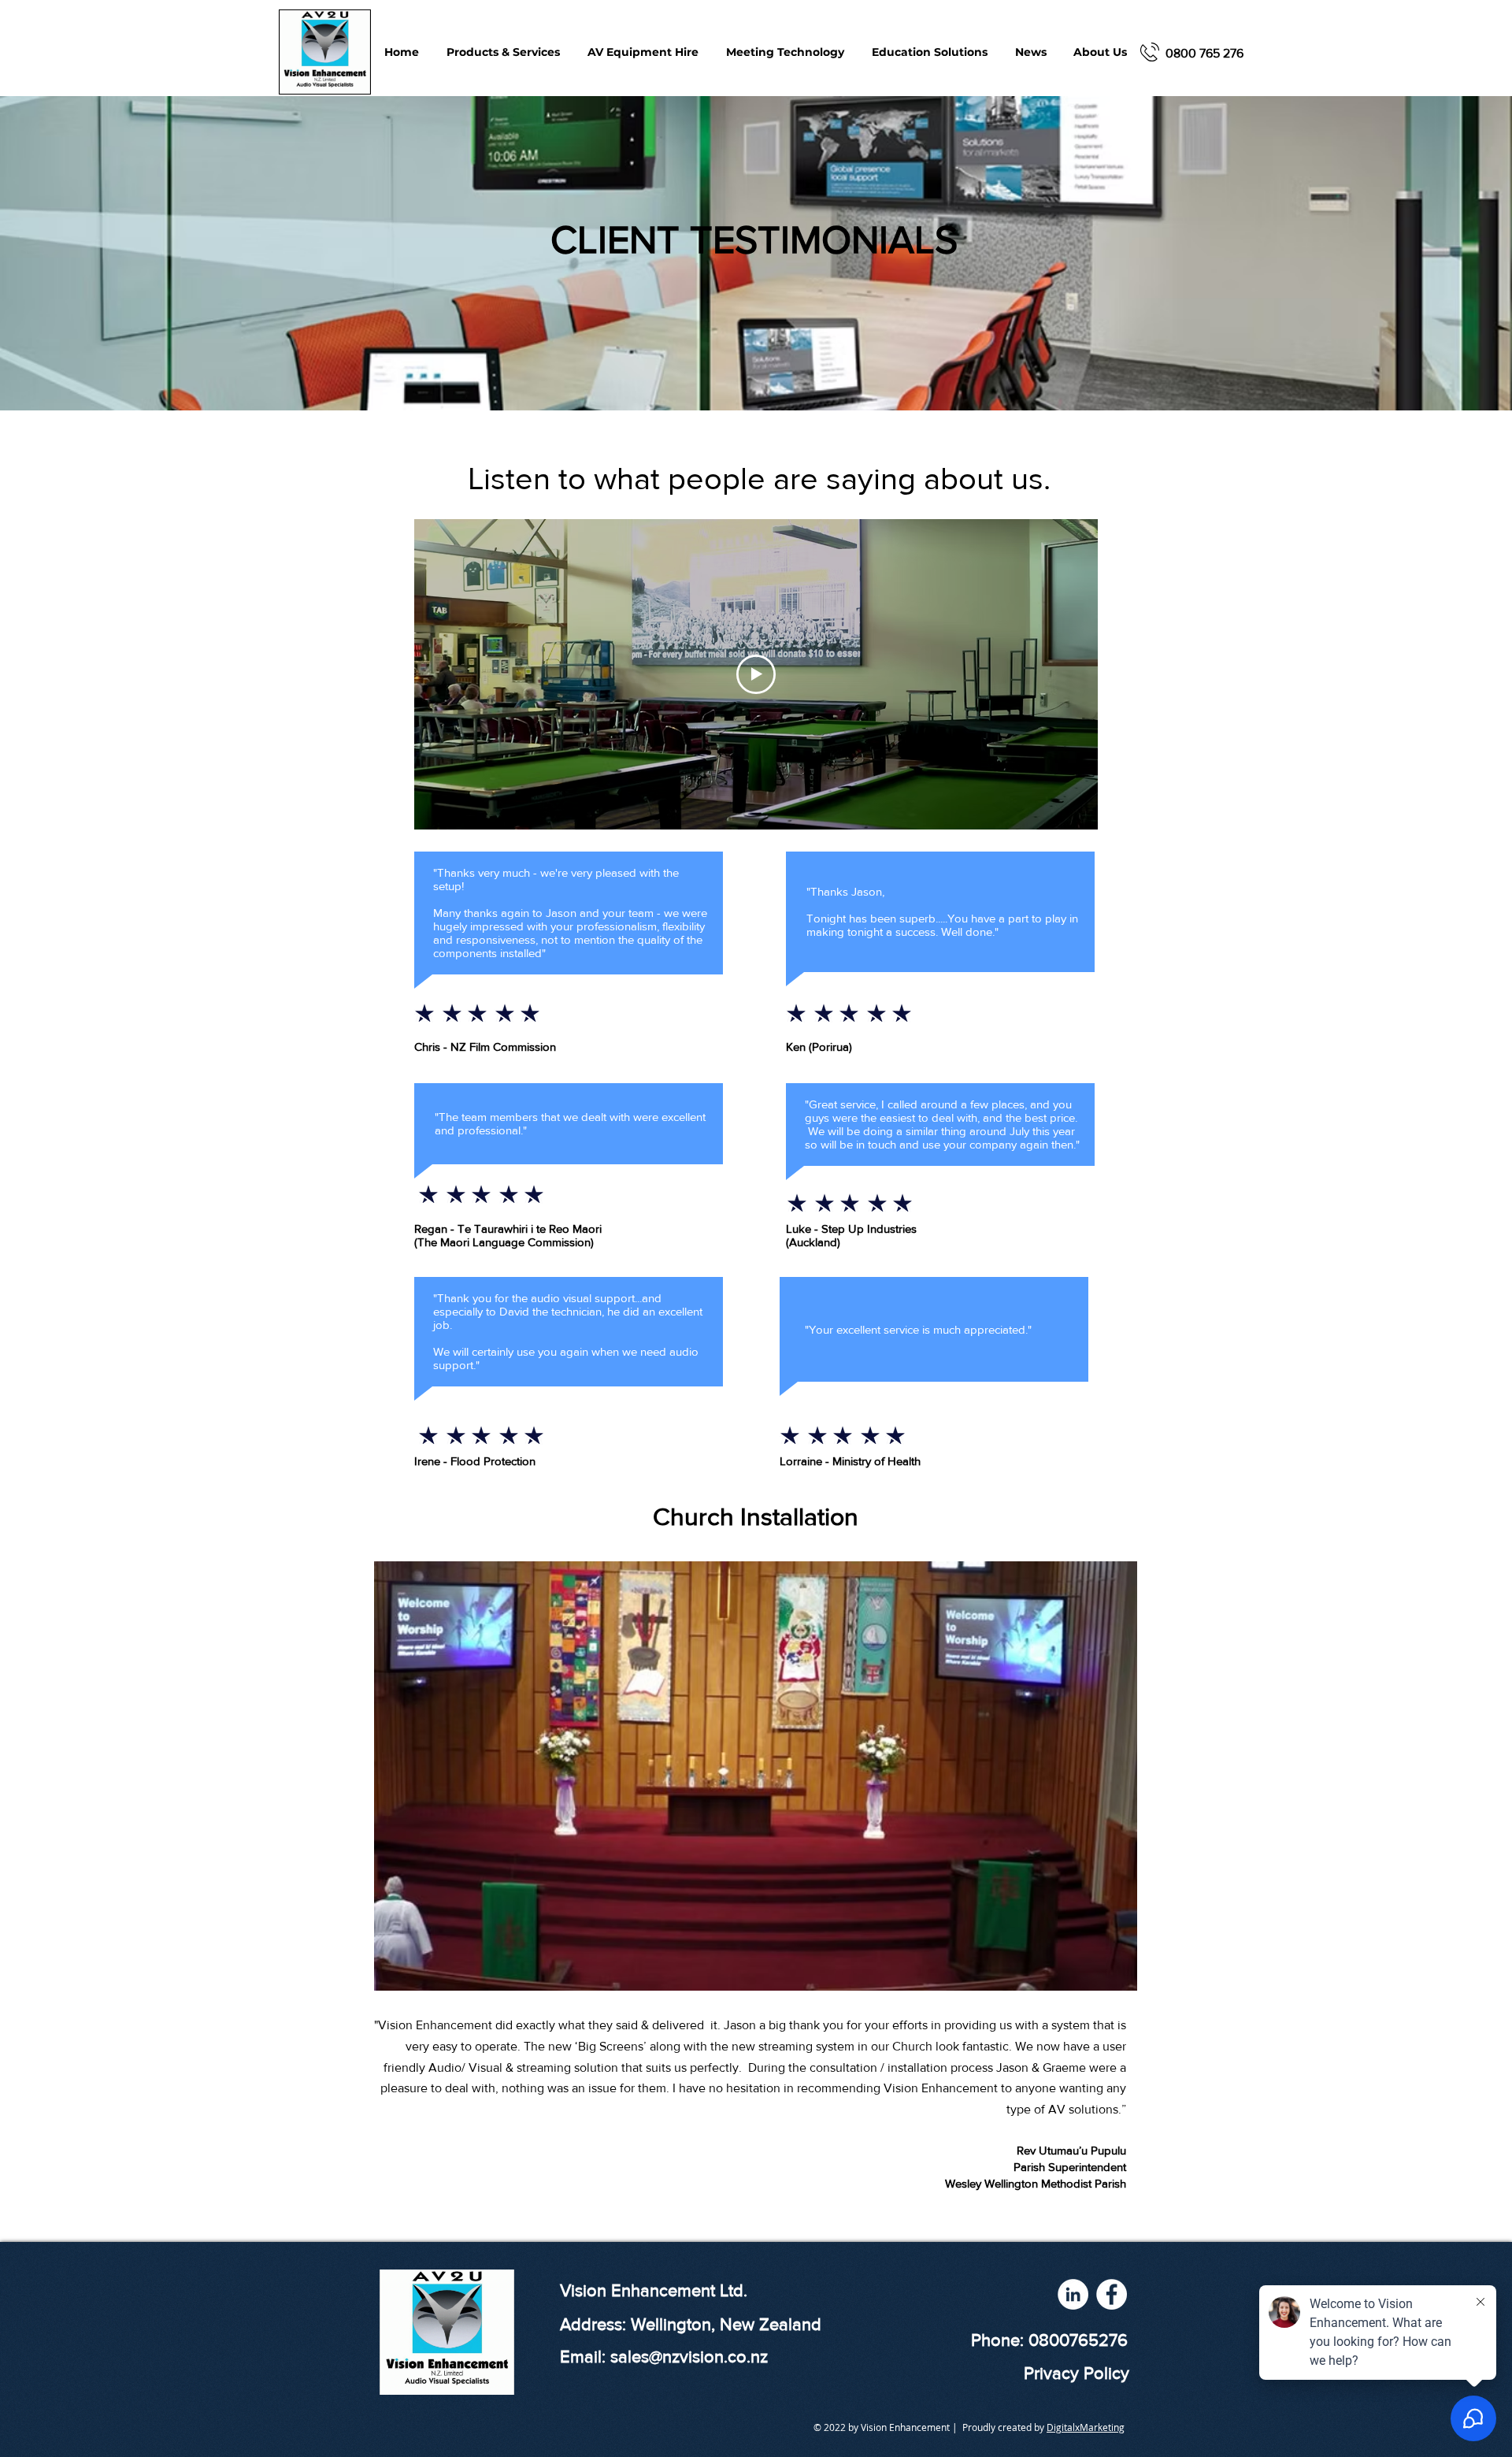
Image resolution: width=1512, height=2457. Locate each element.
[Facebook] (1112, 2294)
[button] (785, 52)
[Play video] (756, 674)
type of (1027, 2109)
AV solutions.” (1087, 2109)
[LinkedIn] (1073, 2294)
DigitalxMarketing (1086, 2427)
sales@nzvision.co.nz (689, 2357)
